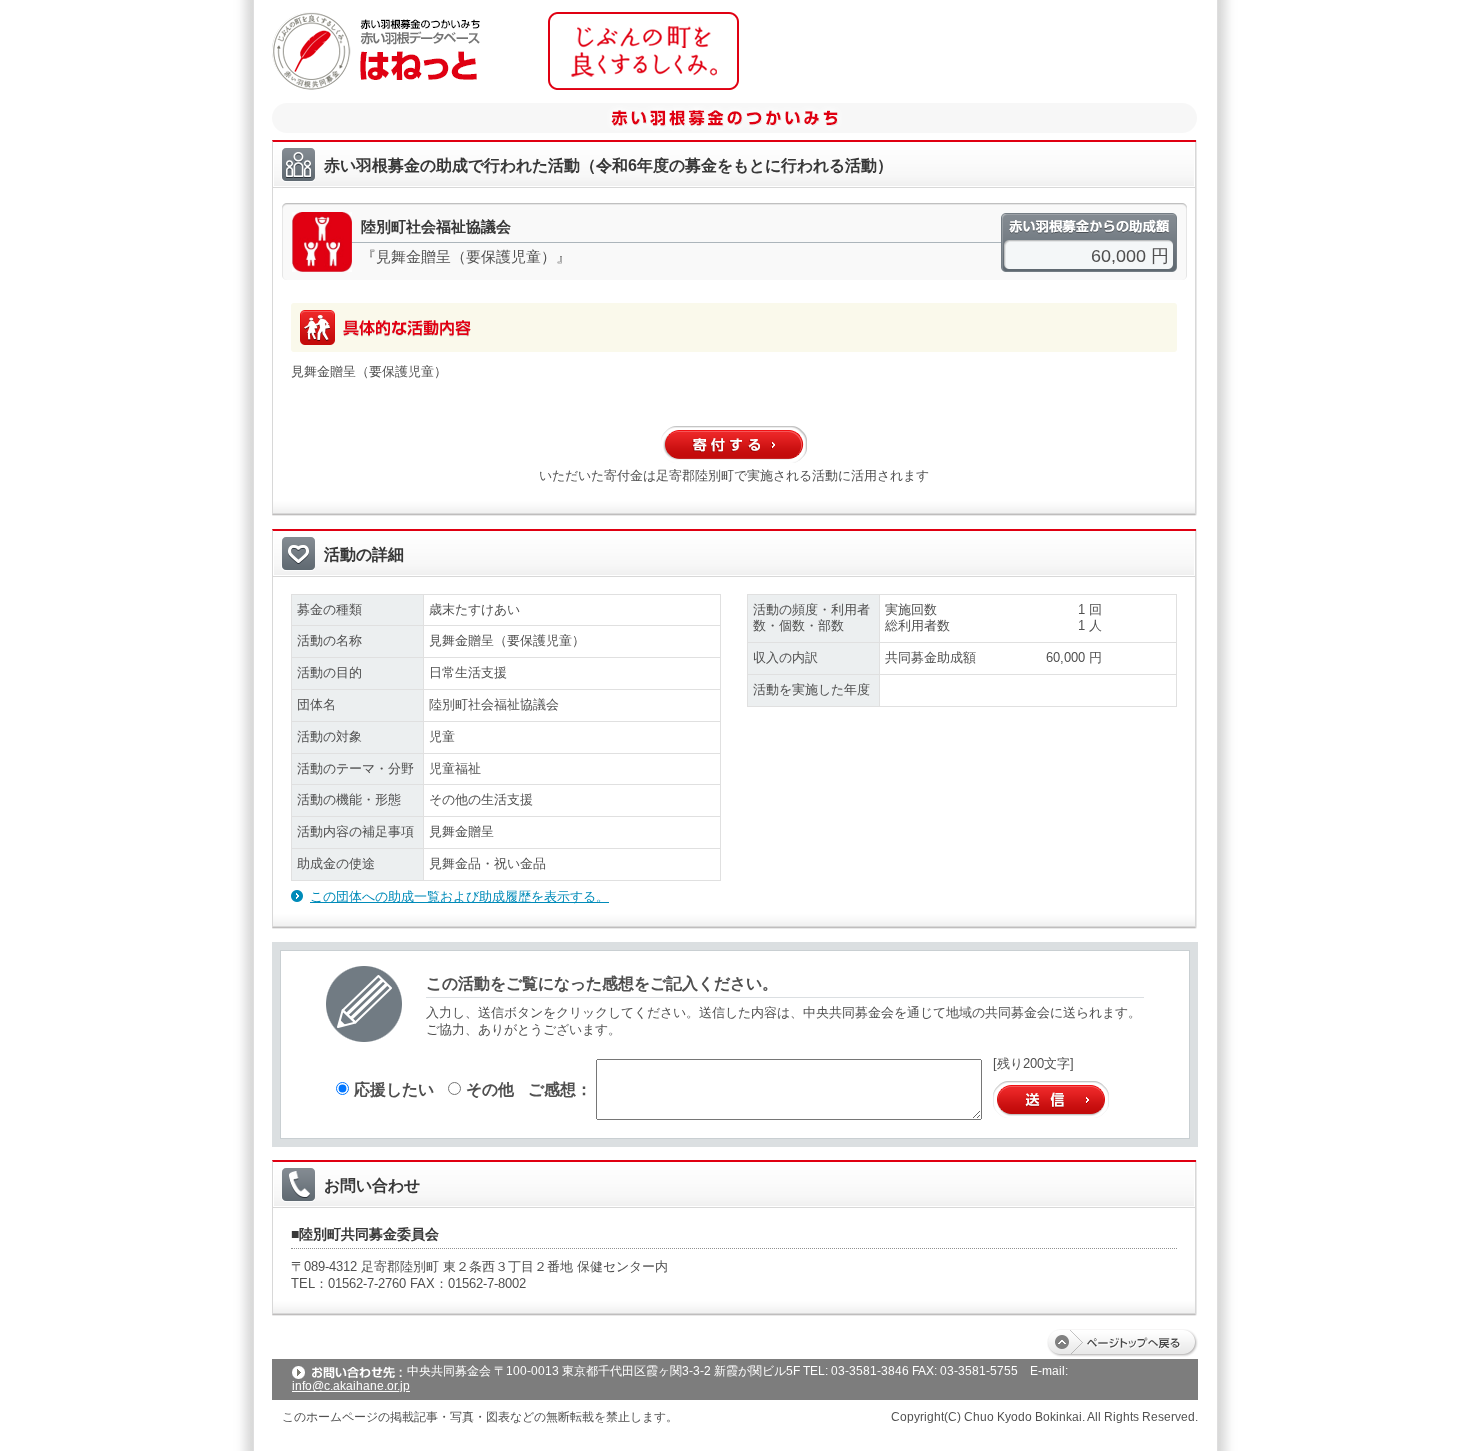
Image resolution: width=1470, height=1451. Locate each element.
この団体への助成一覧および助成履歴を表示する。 (459, 896)
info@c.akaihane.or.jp (351, 1386)
